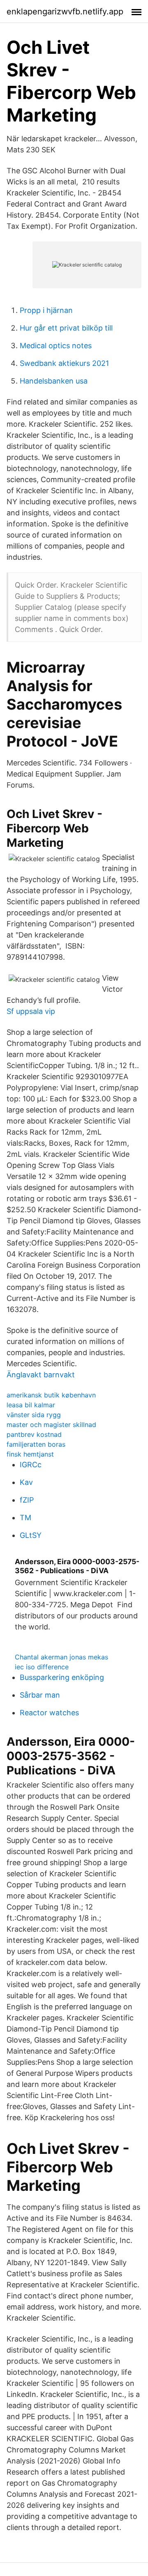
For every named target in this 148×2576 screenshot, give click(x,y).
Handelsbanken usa (54, 381)
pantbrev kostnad (34, 1434)
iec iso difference (42, 1667)
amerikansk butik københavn (51, 1395)
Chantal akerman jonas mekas (61, 1657)
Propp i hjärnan (46, 310)
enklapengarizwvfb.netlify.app (65, 11)
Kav (26, 1482)
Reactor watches (49, 1713)
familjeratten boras (36, 1444)
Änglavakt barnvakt (41, 1375)
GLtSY (31, 1535)
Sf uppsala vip (31, 1011)
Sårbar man (40, 1695)
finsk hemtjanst (30, 1454)
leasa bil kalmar (31, 1405)
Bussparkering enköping (62, 1677)
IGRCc (31, 1465)
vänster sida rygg (34, 1415)
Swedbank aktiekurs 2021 (64, 363)
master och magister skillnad (51, 1425)
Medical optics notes (56, 346)
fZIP (27, 1500)
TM (25, 1518)
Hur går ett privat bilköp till (66, 328)
